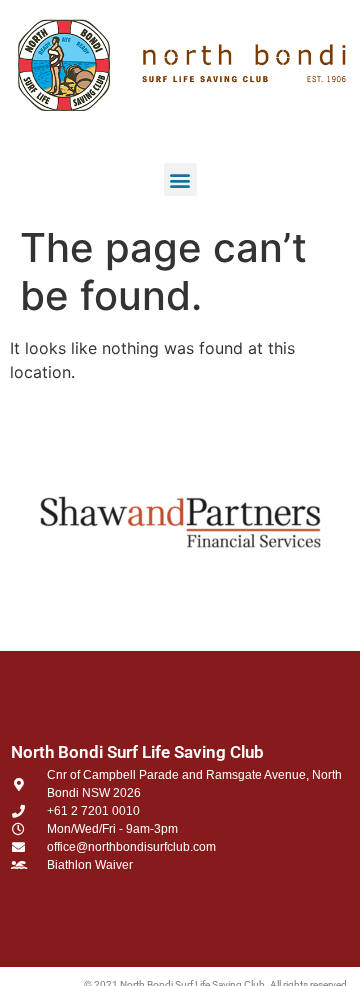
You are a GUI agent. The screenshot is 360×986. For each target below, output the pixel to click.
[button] (180, 179)
